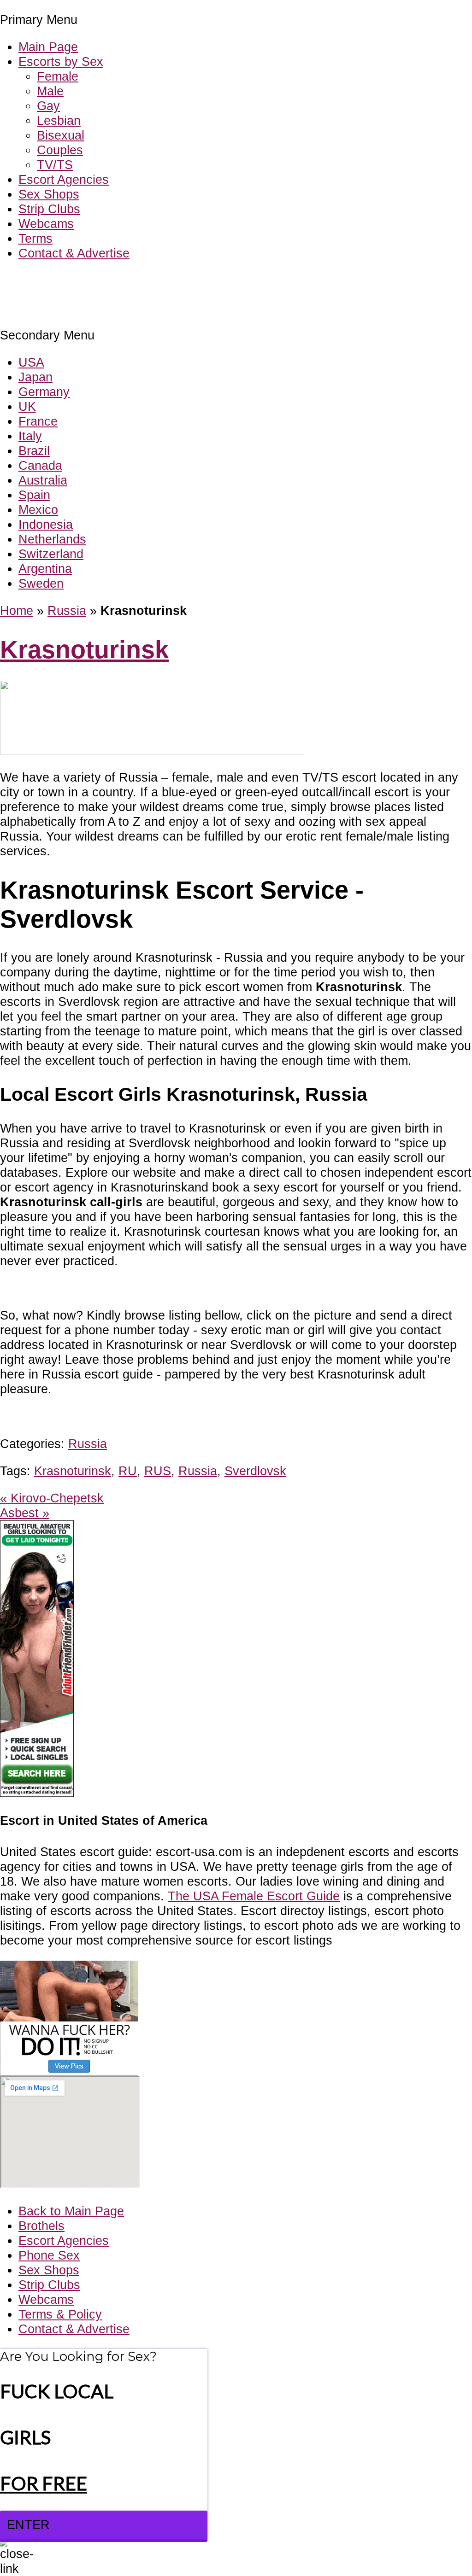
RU (128, 1471)
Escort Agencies (64, 179)
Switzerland (51, 554)
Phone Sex (49, 2255)
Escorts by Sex (61, 61)
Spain (34, 495)
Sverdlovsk (255, 1471)
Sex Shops (49, 194)
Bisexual (61, 135)
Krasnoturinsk (84, 650)
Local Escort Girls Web (64, 281)
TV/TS (55, 165)
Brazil (34, 451)
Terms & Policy (60, 2314)
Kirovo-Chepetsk (52, 1498)
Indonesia (46, 524)
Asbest (25, 1513)
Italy (30, 436)
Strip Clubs (49, 209)
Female (58, 76)
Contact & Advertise (74, 253)
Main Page (48, 47)
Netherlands (52, 539)
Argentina (45, 569)
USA (31, 362)
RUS (158, 1471)
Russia (67, 610)
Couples (60, 150)
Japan (35, 377)
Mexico (38, 510)
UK (27, 406)
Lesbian (59, 120)
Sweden (41, 583)
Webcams (46, 224)
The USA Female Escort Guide (254, 1896)
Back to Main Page (71, 2211)
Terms (35, 238)
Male (50, 91)
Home (17, 610)
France (38, 421)
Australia (43, 480)
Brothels (41, 2226)
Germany (44, 392)
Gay (48, 106)
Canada (40, 465)
